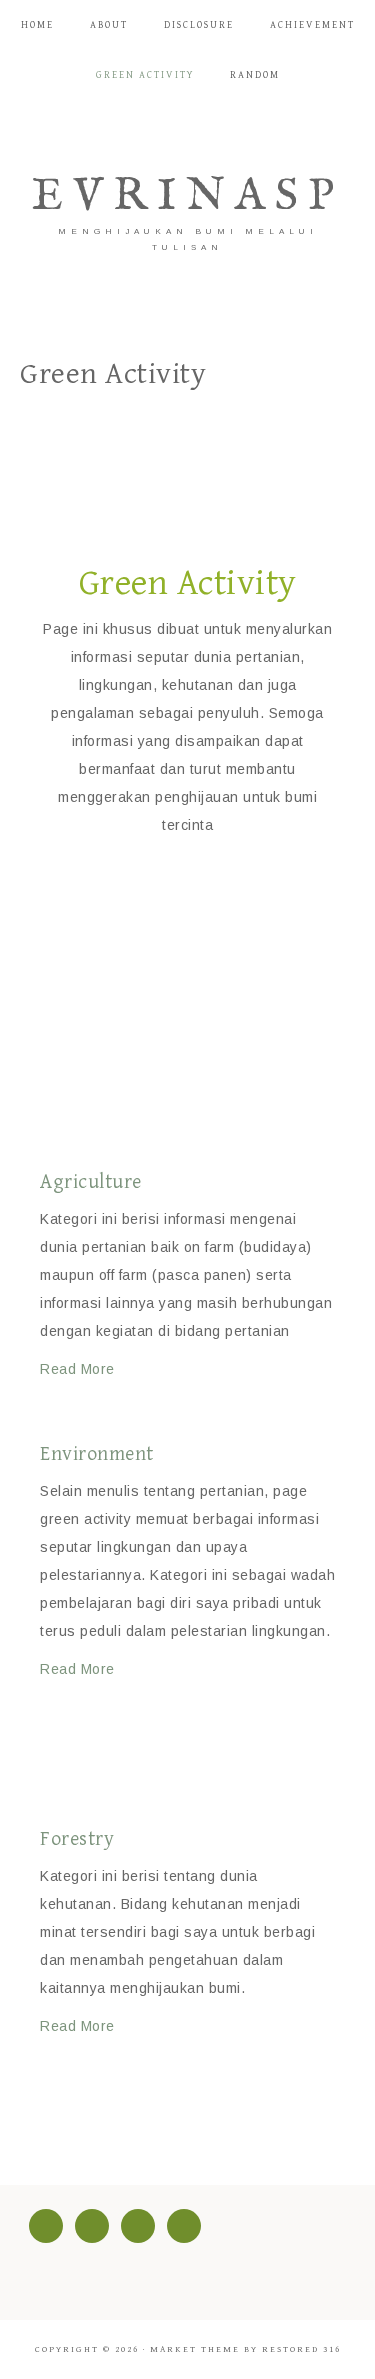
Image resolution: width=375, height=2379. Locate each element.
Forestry (77, 1839)
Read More (77, 1369)
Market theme (195, 2349)
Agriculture (91, 1182)
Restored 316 (301, 2349)
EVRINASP (188, 196)
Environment (97, 1454)
